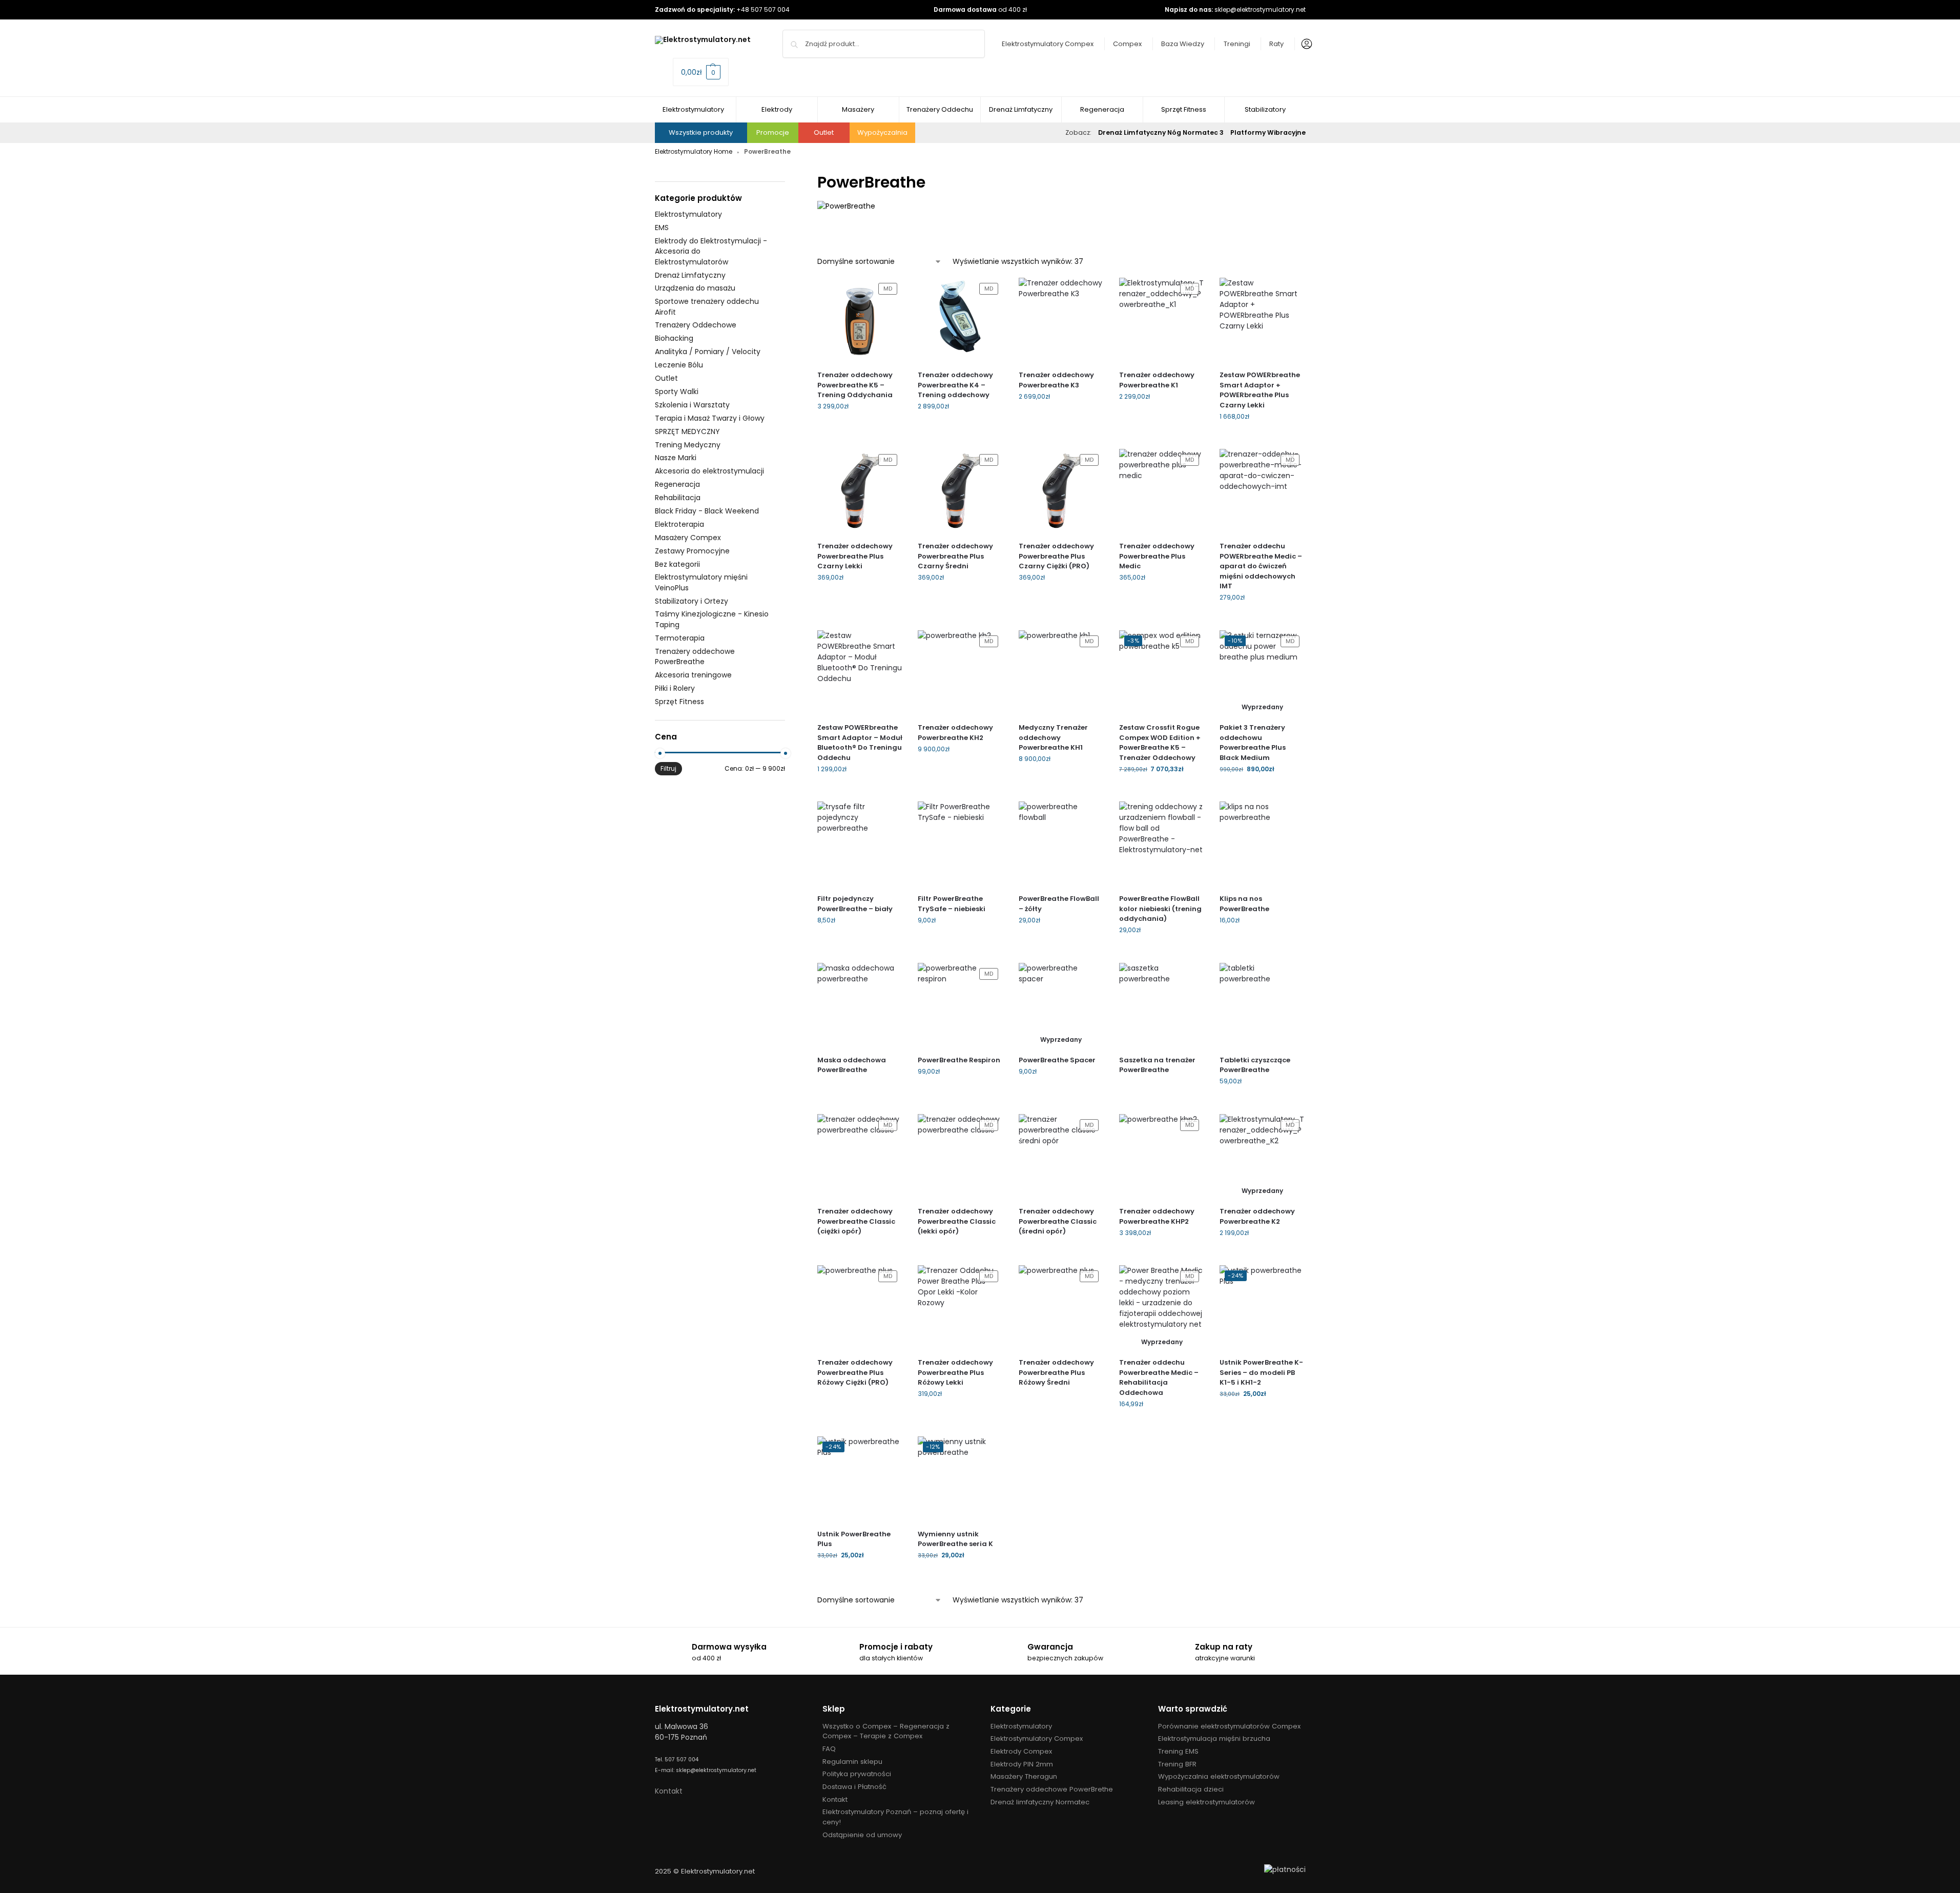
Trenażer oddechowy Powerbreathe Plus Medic (1157, 556)
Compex (1127, 44)
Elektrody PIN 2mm (1022, 1764)
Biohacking (674, 338)
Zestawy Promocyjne (692, 551)
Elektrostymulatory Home (694, 151)
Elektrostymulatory (688, 214)
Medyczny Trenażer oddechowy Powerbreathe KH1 (1053, 737)
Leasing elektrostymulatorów (1206, 1802)
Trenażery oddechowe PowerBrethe (1052, 1789)
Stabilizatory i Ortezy (692, 601)
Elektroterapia (679, 524)
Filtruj (668, 768)
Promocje (773, 132)
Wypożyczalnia (882, 132)
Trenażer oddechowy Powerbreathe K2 (1257, 1216)
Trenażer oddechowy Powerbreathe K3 (1056, 380)
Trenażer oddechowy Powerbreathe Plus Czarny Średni (955, 556)
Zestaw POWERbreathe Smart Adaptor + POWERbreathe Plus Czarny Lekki (1260, 390)
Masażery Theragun (1024, 1776)
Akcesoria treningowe (693, 675)
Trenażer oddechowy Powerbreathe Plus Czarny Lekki (855, 556)
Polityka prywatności (857, 1774)
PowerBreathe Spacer (1057, 1060)
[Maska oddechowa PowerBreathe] (860, 1005)
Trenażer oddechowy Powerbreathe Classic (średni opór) (1058, 1221)
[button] (701, 72)
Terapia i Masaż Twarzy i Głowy (710, 418)
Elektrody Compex (1021, 1751)
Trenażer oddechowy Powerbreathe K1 (1157, 380)
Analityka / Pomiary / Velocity (708, 352)
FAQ (829, 1749)
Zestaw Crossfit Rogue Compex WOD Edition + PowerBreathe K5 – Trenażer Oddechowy (1160, 743)
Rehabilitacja (678, 498)
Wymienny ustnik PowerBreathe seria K (955, 1539)
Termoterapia (680, 638)
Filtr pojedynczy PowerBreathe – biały (855, 904)
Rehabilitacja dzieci (1191, 1789)
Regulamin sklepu (852, 1762)
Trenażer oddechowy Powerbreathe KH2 (955, 733)
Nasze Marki (676, 458)
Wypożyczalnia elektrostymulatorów (1219, 1776)
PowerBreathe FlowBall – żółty (1059, 904)
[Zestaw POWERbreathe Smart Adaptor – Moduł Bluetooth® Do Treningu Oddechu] (860, 673)
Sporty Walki (677, 392)
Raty (1276, 44)
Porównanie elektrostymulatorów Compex (1229, 1726)
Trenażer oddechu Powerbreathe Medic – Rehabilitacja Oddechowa (1159, 1377)
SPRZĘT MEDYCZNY (687, 431)
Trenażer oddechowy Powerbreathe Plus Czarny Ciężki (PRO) (1056, 556)
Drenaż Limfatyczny (690, 275)
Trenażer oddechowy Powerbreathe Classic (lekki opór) (957, 1221)
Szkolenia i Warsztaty (692, 405)
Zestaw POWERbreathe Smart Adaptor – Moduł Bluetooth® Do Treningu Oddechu (860, 743)
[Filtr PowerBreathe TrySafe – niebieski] (960, 844)
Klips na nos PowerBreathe (1244, 904)
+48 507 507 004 (763, 9)
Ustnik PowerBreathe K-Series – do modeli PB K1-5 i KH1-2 (1261, 1372)
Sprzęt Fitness (679, 702)
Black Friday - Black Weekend (707, 511)
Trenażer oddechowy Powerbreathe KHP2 (1157, 1216)
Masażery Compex (688, 538)
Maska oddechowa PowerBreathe (852, 1065)
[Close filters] (788, 177)
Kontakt (669, 1791)
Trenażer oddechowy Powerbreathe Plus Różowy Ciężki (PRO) (855, 1372)
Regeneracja (677, 484)
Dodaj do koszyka (860, 429)
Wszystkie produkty (701, 132)
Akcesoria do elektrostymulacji (709, 471)
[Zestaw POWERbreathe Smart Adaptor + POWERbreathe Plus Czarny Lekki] (1262, 320)
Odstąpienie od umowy (862, 1835)
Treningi (1237, 44)
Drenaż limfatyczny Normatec (1040, 1802)
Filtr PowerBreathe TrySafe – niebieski (952, 904)
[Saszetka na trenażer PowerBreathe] (1162, 1005)
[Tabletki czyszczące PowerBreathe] (1262, 1005)
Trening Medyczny (688, 445)
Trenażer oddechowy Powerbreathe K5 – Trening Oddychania (855, 385)
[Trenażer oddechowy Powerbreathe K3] (1061, 320)
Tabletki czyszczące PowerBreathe (1255, 1065)
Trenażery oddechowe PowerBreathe (695, 656)
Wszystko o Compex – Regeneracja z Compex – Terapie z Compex (886, 1731)
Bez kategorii (677, 564)
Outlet (824, 132)
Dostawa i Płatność (854, 1787)
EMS (662, 228)
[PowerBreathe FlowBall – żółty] (1061, 844)
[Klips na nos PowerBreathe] (1262, 844)
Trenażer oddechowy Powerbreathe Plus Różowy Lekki (955, 1372)
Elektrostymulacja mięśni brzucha (1214, 1738)
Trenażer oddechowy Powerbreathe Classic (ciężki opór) (856, 1221)
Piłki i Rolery (675, 688)
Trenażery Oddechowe (696, 325)
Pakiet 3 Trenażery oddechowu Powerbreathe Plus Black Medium (1253, 743)
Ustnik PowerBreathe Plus (854, 1539)
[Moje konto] (1304, 44)
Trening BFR (1177, 1764)
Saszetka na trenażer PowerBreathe (1157, 1065)
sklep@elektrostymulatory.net (1260, 9)
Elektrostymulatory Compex (1048, 44)
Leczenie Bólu (679, 365)
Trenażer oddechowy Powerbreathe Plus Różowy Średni (1056, 1372)
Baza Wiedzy (1183, 44)
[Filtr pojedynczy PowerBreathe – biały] (860, 844)
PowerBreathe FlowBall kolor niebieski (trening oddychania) (1160, 909)
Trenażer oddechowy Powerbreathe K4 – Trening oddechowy (955, 385)
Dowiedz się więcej (1262, 791)
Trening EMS (1178, 1751)
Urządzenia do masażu (695, 288)
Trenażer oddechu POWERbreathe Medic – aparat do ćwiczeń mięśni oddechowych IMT (1261, 566)
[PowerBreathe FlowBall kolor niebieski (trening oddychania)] (1162, 844)
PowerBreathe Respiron (959, 1060)
